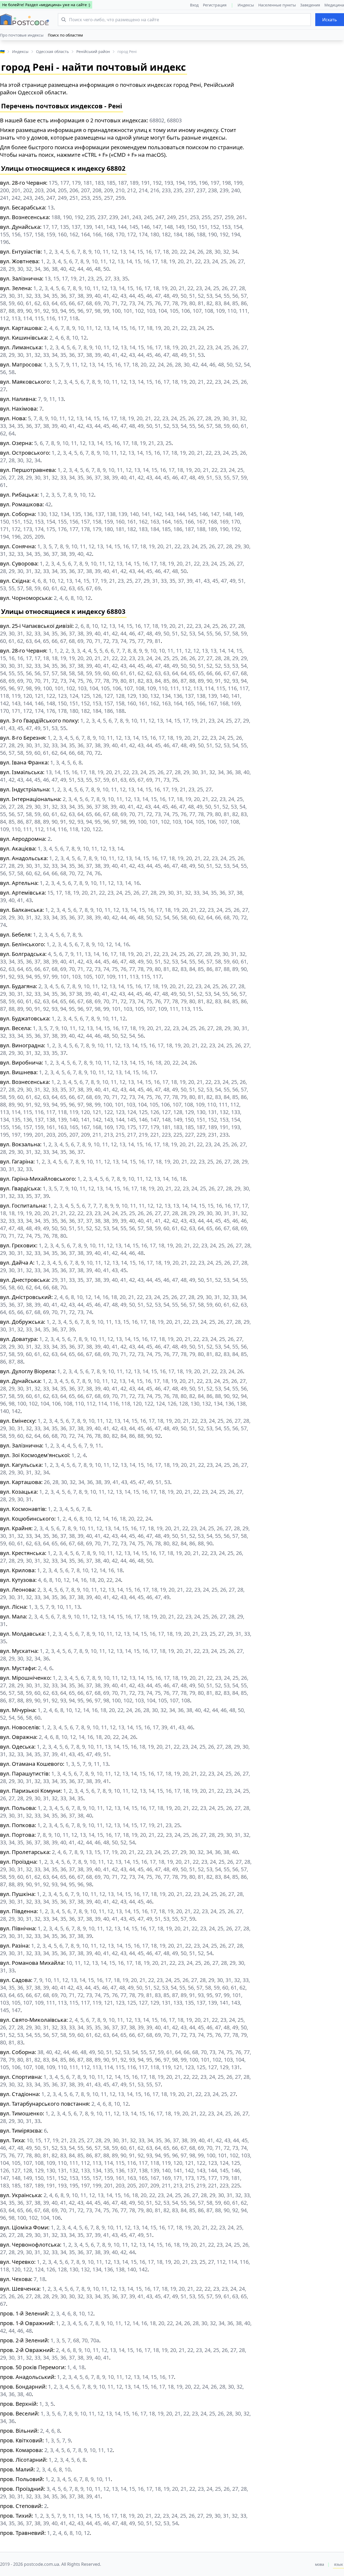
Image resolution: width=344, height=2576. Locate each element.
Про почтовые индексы (22, 35)
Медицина (334, 5)
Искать (330, 20)
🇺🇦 (2, 51)
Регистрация (215, 5)
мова (320, 2564)
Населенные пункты (277, 5)
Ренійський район (93, 51)
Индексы (246, 5)
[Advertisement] (302, 115)
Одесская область (52, 51)
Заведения (310, 5)
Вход (194, 5)
